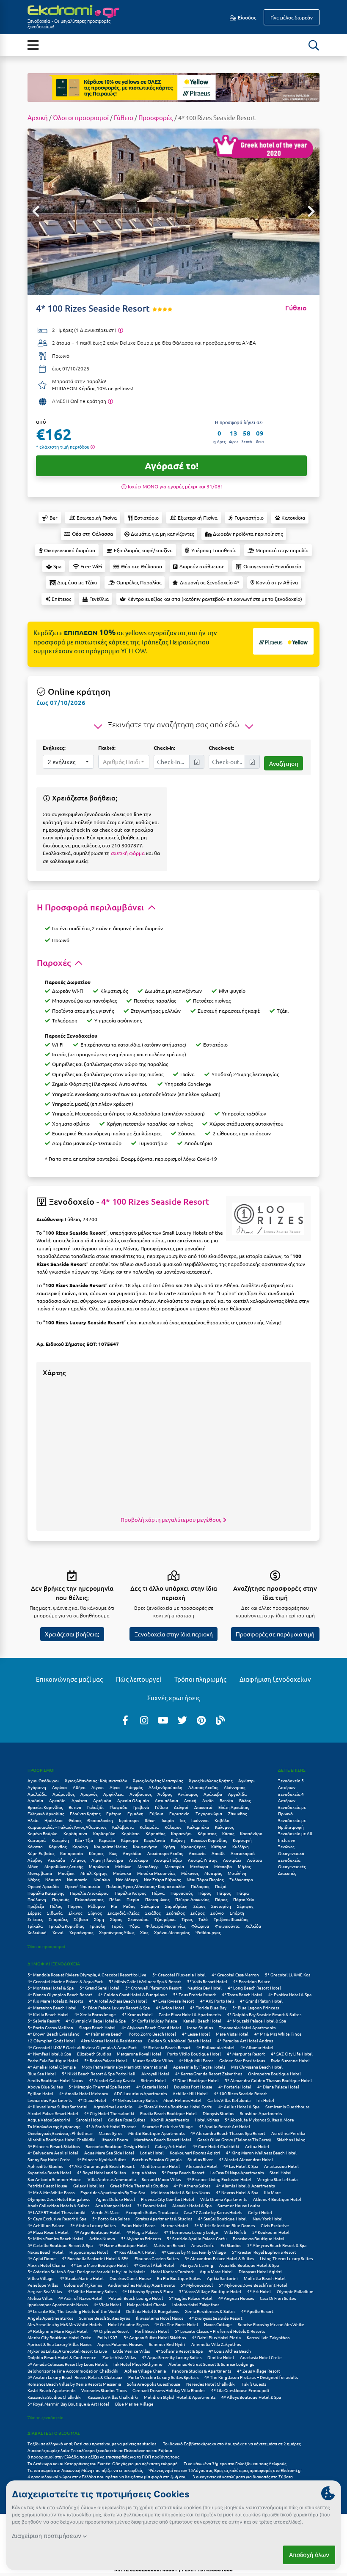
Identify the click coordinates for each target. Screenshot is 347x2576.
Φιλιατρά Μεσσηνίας (165, 1926)
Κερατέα (107, 1840)
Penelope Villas (43, 2285)
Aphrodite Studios (45, 2166)
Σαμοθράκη (176, 1906)
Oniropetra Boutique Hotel (274, 2073)
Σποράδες (58, 1919)
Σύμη (99, 1919)
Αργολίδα (237, 1794)
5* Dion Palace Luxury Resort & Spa (116, 2007)
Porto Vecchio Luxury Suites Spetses (163, 2377)
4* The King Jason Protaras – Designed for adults (251, 2377)
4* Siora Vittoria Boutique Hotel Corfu (175, 2106)
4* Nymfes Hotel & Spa (49, 2054)
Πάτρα (243, 1893)
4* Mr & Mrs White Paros (51, 2192)
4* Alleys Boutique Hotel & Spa (251, 2397)
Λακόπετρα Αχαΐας (165, 1853)
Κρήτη (169, 1846)
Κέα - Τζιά (84, 1840)
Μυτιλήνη (237, 1873)
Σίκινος (75, 1913)
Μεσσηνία (174, 1866)
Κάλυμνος (224, 1827)
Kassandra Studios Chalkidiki (55, 2397)
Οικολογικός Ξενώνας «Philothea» (60, 2133)
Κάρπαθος (155, 1833)
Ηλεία (33, 1820)
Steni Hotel (281, 2172)
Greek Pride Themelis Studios (139, 2185)
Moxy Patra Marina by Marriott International (124, 2067)
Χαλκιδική (37, 1932)
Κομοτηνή (242, 1840)
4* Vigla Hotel (107, 2304)
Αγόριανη (37, 1787)
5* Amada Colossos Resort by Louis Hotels (67, 2364)
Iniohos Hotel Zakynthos (196, 2304)
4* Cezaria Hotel (152, 2087)
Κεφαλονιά (154, 1840)
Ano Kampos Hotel (113, 2205)
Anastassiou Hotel (281, 2166)
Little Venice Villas (131, 2351)
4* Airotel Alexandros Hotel (246, 2159)
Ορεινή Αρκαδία (43, 1886)
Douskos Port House (193, 2087)
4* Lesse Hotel (196, 2034)
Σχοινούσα (138, 1919)
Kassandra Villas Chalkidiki (113, 2397)
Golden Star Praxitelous (242, 2060)
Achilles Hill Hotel (190, 2093)
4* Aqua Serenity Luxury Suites (172, 2357)
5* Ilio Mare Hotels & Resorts (55, 2001)
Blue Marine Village (134, 2404)
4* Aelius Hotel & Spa (239, 2106)
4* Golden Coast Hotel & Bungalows (133, 1994)
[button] (68, 762)
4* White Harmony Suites (92, 2291)
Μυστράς (213, 1873)
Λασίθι (218, 1853)
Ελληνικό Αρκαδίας (46, 1813)
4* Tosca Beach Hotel (242, 1994)
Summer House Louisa (239, 2205)
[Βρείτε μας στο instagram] (144, 1720)
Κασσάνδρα (251, 1833)
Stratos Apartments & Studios (164, 2218)
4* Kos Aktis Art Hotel (135, 2252)
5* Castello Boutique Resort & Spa (60, 2245)
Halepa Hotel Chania (147, 2304)
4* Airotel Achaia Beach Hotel (118, 2001)
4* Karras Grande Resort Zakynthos (209, 2073)
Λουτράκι (232, 1860)
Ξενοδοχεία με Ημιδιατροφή (292, 1824)
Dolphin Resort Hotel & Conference (62, 2357)
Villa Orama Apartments (224, 2199)
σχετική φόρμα (128, 853)
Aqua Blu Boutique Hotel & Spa (249, 2265)
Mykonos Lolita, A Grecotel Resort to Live (67, 2351)
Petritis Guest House (47, 2185)
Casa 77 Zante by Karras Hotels (213, 2212)
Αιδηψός (134, 1787)
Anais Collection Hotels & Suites (58, 2205)
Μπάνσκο (122, 1873)
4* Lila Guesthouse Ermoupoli (240, 2390)
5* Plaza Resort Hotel (48, 2232)
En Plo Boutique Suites (179, 2278)
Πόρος (221, 1899)
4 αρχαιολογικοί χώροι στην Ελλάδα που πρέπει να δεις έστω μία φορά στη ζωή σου (107, 2476)
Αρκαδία (57, 1800)
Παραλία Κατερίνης (46, 1893)
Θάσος (75, 1820)
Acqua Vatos (144, 2172)
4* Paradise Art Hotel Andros (245, 2040)
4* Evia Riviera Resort (173, 2001)
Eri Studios (231, 2245)
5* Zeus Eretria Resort (194, 1994)
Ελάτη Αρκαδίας (234, 1807)
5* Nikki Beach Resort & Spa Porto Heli (99, 2073)
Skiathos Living (291, 2139)
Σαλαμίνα (150, 1906)
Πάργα (158, 1893)
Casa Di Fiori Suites (278, 2298)
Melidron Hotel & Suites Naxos (180, 2192)
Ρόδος (129, 1906)
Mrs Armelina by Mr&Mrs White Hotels (65, 2324)
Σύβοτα (81, 1919)
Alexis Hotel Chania (46, 2265)
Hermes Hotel (175, 2225)
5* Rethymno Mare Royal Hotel (58, 2331)
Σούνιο (217, 1913)
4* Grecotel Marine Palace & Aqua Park (65, 1981)
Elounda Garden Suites (157, 2258)
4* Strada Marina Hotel (82, 2278)
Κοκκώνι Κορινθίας (209, 1840)
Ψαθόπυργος (208, 1932)
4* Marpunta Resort (246, 2054)
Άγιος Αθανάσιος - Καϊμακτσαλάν (96, 1780)
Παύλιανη (37, 1899)
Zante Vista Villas (119, 2357)
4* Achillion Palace (46, 2225)
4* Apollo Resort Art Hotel (224, 2126)
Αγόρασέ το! (172, 466)
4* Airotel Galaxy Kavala (112, 2080)
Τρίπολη (98, 1926)
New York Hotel (268, 2218)
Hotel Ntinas (207, 2120)
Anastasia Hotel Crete (261, 2357)
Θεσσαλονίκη (100, 1820)
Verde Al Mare (106, 2212)
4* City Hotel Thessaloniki (109, 2113)
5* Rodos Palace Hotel (106, 2060)
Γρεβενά (141, 1807)
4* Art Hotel (259, 2291)
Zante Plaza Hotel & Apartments (190, 2014)
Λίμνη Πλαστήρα (107, 1860)
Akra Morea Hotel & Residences (111, 2040)
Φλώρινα (200, 1926)
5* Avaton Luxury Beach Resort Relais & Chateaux (75, 2377)
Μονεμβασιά (40, 1873)
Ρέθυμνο (96, 1906)
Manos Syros (110, 2133)
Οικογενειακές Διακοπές (292, 1870)
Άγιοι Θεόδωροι (43, 1780)
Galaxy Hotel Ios (89, 2185)
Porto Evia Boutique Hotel (53, 2060)
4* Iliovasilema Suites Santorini (58, 2106)
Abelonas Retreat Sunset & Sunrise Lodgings (211, 2364)
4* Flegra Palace (142, 2232)
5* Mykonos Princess (141, 2238)
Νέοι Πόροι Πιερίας (205, 1879)
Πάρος (205, 1893)
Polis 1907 (107, 2337)
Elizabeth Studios (94, 2054)
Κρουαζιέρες (193, 1846)
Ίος (183, 1820)
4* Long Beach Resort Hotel (254, 1988)
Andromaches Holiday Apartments (141, 2285)
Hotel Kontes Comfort (172, 2271)
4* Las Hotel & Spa (241, 2166)
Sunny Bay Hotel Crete (49, 2159)
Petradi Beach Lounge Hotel (136, 2298)
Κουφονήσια (145, 1846)
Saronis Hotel (89, 2120)
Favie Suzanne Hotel (290, 2060)
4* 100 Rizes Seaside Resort (155, 1201)
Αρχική (38, 117)
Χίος (144, 1932)
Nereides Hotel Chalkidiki (211, 2384)
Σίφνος (95, 1913)
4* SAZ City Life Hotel (292, 2054)
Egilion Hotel (40, 2093)
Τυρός (117, 1926)
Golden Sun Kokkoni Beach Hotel (179, 2040)
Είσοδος (246, 17)
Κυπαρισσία (72, 1853)
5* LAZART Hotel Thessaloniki (56, 2212)
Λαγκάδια (132, 1853)
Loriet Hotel (152, 2153)
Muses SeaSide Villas (153, 2060)
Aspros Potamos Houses (120, 2344)
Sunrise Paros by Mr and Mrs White (271, 2324)
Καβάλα (222, 1820)
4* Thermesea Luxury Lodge (191, 2232)
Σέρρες (34, 1913)
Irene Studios (200, 2027)
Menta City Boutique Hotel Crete (59, 2337)
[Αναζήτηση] (314, 45)
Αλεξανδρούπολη (165, 1787)
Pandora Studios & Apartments (201, 2371)
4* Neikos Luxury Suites (135, 2100)
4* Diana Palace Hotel (278, 2087)
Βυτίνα (75, 1807)
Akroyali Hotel (155, 2073)
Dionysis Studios (218, 2113)
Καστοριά (37, 1840)
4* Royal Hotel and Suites (101, 2172)
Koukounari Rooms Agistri (195, 2153)
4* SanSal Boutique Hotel (222, 2218)
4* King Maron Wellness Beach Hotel (261, 2153)
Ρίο (114, 1906)
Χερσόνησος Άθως (117, 1932)
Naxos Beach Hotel (45, 2252)
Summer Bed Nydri (167, 2344)
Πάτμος (224, 1893)
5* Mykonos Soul (197, 2285)
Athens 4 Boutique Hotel (277, 2199)
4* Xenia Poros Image (95, 2014)
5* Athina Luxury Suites (93, 2225)
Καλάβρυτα (123, 1827)
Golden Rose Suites (127, 2120)
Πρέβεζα (36, 1906)
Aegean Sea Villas (45, 2291)
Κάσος (228, 1833)
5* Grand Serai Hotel (99, 1988)
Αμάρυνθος (63, 1794)
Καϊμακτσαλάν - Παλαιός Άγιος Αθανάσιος (67, 1827)
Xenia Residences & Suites (210, 2311)
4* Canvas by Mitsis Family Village (194, 2252)
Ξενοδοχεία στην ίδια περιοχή (174, 1634)
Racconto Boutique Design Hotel (117, 2146)
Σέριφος (245, 1906)
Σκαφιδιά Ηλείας (123, 1913)
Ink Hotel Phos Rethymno (138, 2364)
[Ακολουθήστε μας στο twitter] (182, 1720)
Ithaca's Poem (115, 2139)
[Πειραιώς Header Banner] (173, 87)
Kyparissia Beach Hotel (49, 2172)
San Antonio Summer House (55, 2179)
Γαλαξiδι (95, 1807)
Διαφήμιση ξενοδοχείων (275, 1679)
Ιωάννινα (200, 1820)
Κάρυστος (207, 1833)
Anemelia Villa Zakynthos (216, 2344)
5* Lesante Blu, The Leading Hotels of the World (74, 2311)
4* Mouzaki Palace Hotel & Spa (257, 2021)
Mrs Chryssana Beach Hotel (257, 2067)
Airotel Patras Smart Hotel (53, 2113)
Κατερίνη (60, 1840)
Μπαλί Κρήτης (94, 1873)
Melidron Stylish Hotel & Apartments (180, 2397)
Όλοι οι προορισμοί (81, 117)
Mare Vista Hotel (232, 2034)
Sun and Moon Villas (161, 2179)
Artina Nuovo (102, 2238)
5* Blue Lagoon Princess (256, 2007)
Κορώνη (80, 1846)
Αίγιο (115, 1787)
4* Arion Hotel (170, 2007)
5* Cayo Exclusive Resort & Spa (57, 2218)
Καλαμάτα (149, 1827)
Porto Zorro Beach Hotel (152, 2034)
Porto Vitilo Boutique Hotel (194, 2054)
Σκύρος (197, 1913)
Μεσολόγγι (148, 1866)
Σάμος (199, 1906)
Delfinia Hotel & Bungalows (153, 2311)
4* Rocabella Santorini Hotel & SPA (95, 2258)
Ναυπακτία (77, 1879)
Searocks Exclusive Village (168, 2126)
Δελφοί (181, 1807)
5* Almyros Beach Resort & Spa (277, 2245)
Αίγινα (98, 1787)
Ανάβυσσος (140, 1794)
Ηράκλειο (54, 1820)
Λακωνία (197, 1853)
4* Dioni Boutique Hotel (195, 2080)
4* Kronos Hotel (137, 2014)
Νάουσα (53, 1879)
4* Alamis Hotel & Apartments (245, 2185)
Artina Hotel (257, 2146)
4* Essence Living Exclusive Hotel (219, 2179)
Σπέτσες (35, 1919)
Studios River (200, 2159)
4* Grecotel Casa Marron (235, 1974)
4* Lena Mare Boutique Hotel (99, 2265)
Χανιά (58, 1932)
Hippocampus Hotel (89, 2252)
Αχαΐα (208, 1800)
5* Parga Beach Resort (183, 2172)
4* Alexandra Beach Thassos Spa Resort (228, 2133)
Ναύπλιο (102, 1879)
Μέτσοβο (223, 1866)
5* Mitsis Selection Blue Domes (224, 2225)
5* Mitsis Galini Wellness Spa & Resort (145, 1981)
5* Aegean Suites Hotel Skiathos (155, 2337)
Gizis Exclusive (275, 2225)
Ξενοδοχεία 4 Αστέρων (291, 1797)
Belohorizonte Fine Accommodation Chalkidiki (73, 2371)
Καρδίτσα (131, 1833)
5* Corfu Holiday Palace (154, 2021)
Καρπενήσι (181, 1833)
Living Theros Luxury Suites (286, 2258)
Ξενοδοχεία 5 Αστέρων (291, 1784)
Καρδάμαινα (75, 1833)
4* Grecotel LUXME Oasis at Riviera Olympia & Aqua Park (82, 2047)
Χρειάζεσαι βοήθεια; (72, 1634)
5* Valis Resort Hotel (207, 1981)
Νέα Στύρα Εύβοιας (162, 1879)
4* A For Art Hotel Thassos (111, 2126)
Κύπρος (96, 1853)
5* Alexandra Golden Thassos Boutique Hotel (268, 2080)
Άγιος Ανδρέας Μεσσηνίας (158, 1780)
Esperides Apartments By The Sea (113, 2192)
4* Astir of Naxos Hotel (80, 2298)
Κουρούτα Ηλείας (110, 1846)
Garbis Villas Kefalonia (229, 2100)
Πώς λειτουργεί (139, 1679)
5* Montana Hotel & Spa (51, 1988)
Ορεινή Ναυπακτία (83, 1886)
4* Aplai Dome (42, 2258)
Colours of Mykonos (83, 2285)
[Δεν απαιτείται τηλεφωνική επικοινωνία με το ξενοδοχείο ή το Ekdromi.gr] (110, 401)
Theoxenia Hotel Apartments (247, 2027)
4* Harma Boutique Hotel (123, 2245)
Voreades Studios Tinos (104, 2390)
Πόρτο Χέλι (244, 1899)
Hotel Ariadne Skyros (128, 2324)
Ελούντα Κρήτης (85, 1813)
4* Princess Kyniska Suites (101, 2159)
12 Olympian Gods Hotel (51, 2040)
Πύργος (75, 1906)
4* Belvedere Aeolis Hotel (53, 2153)
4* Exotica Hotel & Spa (290, 1994)
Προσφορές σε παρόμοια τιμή (275, 1634)
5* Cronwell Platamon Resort (153, 1988)
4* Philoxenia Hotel (215, 2047)
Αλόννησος (234, 1787)
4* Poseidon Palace (252, 1981)
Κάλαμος (173, 1827)
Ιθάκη (150, 1820)
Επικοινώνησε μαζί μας (69, 1679)
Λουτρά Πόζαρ (168, 1860)
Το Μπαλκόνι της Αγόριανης (54, 2126)
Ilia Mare (273, 2192)
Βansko (226, 1800)
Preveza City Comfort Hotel (168, 2199)
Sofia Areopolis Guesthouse (154, 2384)
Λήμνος (78, 1860)
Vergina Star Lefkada (277, 2179)
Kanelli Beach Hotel (202, 2021)
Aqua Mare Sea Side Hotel (109, 2153)
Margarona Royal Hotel (139, 2054)
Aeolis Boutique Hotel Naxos (55, 2080)
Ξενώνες (286, 1846)
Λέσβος (35, 1860)
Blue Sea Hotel (42, 2073)
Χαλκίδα (253, 1926)
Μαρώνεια (99, 1866)
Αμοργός (89, 1794)
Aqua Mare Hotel (216, 2271)
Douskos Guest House (130, 2278)
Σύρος (116, 1919)
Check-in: (164, 748)
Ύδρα (134, 1926)
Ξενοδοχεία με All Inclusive (295, 1837)
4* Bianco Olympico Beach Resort (60, 1994)
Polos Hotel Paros (138, 2225)
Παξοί (221, 1886)
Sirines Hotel (153, 2080)
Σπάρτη (237, 1913)
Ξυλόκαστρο (241, 1879)
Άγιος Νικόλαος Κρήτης (211, 1780)
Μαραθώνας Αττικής (64, 1866)
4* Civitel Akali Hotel (154, 2265)
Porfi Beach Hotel (152, 2331)
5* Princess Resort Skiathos (54, 2146)
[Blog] (220, 1720)
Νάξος (33, 1879)
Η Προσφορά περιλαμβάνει (91, 907)
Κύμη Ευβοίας (41, 1853)
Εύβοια (156, 1813)
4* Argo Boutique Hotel (98, 2232)
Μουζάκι (66, 1873)
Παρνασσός (182, 1893)
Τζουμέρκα (165, 1919)
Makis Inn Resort (169, 2245)
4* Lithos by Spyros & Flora (148, 2291)
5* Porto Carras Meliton (50, 2027)
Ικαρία (168, 1820)
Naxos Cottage (218, 2324)
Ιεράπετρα (129, 1820)
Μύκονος (190, 1873)
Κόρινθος (58, 1846)
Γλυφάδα (118, 1807)
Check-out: (221, 748)
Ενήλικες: (54, 748)
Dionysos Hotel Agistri (260, 2271)
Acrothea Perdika (288, 2133)
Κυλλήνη (241, 1846)
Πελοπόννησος (89, 1899)
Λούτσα (255, 1860)
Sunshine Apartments (261, 2113)
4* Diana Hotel (92, 2100)
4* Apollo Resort (257, 2311)
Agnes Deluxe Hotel (116, 2199)
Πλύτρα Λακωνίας (192, 1899)
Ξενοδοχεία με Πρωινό (292, 1810)
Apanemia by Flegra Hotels (199, 2067)
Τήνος (187, 1919)
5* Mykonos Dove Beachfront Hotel (253, 2285)
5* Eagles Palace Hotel (191, 2298)
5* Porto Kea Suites (111, 2218)
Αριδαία (35, 1800)
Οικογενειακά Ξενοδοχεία (291, 1857)
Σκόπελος (175, 1913)
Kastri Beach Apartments (51, 2390)
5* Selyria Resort (44, 2021)
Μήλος (244, 1866)
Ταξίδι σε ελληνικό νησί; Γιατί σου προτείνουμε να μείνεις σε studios (92, 2443)
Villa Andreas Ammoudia (112, 2179)
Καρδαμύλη (104, 1833)
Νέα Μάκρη (127, 1879)
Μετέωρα (199, 1866)
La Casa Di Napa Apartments (237, 2172)
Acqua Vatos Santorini (49, 2120)
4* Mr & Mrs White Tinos (278, 2034)
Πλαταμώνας (157, 1899)
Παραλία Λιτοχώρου (89, 1893)
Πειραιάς (61, 1899)
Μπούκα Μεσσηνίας (156, 1873)
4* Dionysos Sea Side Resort (216, 2318)
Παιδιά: (107, 748)
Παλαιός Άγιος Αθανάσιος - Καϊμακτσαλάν (146, 1886)
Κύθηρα (219, 1846)
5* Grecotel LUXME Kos (288, 1974)
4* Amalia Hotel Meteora (84, 2093)
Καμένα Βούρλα (43, 1833)
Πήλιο (115, 1899)
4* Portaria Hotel (235, 2087)
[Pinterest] (201, 1720)
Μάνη (33, 1866)
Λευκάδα (56, 1860)
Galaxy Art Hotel (171, 2146)
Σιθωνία (55, 1913)
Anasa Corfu (203, 2245)
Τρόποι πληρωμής (200, 1679)
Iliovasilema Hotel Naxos (160, 2318)
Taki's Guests (254, 2384)
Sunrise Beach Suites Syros (105, 2318)
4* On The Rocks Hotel (176, 2324)
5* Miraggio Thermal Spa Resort (99, 2087)
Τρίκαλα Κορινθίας (66, 1926)
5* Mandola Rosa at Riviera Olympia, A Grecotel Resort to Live (87, 1974)
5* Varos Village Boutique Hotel (210, 2291)
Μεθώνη (123, 1866)
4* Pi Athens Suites (192, 2185)
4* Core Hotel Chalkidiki (216, 2146)
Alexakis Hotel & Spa (192, 2205)
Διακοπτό (203, 1807)
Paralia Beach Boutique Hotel (168, 2113)
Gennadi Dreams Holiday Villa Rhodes (169, 2390)
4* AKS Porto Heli (217, 2001)
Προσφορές (156, 117)
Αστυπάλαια (167, 1800)
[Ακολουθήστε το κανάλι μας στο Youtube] (163, 1720)
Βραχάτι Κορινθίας (45, 1807)
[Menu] (33, 45)
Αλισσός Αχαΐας (203, 1787)
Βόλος (245, 1800)
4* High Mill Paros (196, 2060)
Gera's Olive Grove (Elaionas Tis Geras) (234, 2139)
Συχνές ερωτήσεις (174, 1698)
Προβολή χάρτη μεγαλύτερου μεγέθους (172, 1520)
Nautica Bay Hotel (205, 1988)
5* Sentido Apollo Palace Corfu (197, 2238)
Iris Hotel (265, 2100)
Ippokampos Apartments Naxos (58, 2304)
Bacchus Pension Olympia (157, 2159)
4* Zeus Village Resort (259, 2371)
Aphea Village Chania (145, 2371)
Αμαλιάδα (37, 1794)
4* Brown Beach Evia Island (54, 2034)
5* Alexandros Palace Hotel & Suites (219, 2258)
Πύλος (56, 1906)
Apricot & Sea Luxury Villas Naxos (59, 2344)
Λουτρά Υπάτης (202, 1860)
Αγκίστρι (246, 1780)
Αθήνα (79, 1787)
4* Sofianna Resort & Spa (179, 2351)
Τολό (203, 1919)
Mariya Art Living (197, 2265)
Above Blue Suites (45, 2087)
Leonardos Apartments (50, 2100)
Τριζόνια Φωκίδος (231, 1919)
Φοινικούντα (227, 1926)
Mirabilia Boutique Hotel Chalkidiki (62, 2139)
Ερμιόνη (135, 1813)
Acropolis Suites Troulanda (152, 2212)
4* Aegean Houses (236, 2298)
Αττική (190, 1800)
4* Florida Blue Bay (208, 2007)
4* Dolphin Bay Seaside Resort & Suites (264, 2014)
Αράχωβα (213, 1794)
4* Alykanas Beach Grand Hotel (151, 2027)
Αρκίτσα (79, 1800)
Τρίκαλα (35, 1926)
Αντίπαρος (188, 1794)
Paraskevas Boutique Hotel (259, 2238)
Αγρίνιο (59, 1787)
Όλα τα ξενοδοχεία (45, 2417)
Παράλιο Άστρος (130, 1893)
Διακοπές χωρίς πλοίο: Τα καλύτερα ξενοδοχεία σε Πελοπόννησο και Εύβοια (100, 2450)
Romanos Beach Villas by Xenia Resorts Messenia (74, 2384)
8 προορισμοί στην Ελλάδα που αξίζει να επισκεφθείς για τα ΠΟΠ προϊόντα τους (103, 2457)
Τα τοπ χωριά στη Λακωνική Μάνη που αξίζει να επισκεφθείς (85, 2470)
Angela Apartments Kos (50, 2318)
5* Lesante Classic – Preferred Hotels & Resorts (220, 2331)
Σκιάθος (153, 1913)
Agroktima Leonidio (113, 2106)
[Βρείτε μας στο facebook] (125, 1720)
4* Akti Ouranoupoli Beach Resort (102, 2166)
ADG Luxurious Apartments (140, 2093)
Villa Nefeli (235, 2232)
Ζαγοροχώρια (209, 1813)
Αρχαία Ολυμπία (133, 1800)
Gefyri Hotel (260, 2212)
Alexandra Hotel (202, 2166)
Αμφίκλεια (113, 1794)
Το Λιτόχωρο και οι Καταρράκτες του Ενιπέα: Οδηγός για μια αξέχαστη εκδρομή (103, 2463)
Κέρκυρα (129, 1840)
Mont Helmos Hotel (182, 2100)
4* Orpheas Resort (111, 2331)
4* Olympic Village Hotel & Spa (96, 2021)
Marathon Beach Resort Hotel (163, 2139)
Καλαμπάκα (198, 1827)
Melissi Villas (40, 2298)
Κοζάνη (178, 1840)
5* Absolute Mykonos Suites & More (259, 2120)
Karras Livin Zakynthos (268, 2337)
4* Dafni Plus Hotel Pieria (216, 2337)
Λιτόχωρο (139, 1860)
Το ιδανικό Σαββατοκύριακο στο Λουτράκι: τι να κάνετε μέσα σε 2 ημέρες (232, 2443)
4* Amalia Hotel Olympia (52, 2067)
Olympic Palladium (295, 2291)
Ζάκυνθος (237, 1813)
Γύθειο (124, 117)
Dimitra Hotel (221, 2357)
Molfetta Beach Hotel (265, 2278)
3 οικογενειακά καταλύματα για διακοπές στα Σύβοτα (243, 2476)
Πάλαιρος (200, 1886)
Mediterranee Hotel (160, 2166)
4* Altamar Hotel (257, 2047)
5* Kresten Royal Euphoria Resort (264, 2252)
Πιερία (133, 1899)
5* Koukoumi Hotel (271, 2232)
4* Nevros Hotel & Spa (237, 2192)
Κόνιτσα (35, 1846)
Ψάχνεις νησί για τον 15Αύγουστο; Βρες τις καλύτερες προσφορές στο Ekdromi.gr (225, 2470)
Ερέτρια (114, 1813)
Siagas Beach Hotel (97, 2027)
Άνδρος (165, 1794)
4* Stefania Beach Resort (167, 2047)
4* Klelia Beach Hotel (48, 2014)
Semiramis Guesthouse (288, 2106)
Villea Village (41, 2278)
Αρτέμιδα (102, 1800)
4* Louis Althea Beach (230, 2351)
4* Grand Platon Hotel (261, 2001)
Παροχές (55, 962)
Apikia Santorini (222, 2278)
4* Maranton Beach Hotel (52, 2007)
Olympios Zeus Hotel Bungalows (59, 2199)
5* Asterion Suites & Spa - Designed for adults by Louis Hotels (86, 2271)
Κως (113, 1853)
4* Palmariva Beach (104, 2034)
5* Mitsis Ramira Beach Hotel (55, 2238)
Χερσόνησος (81, 1932)
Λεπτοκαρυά (243, 1853)
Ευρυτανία (179, 1813)
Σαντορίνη (221, 1906)
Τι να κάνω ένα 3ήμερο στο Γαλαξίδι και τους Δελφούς (235, 2463)
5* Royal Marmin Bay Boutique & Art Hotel (68, 2404)
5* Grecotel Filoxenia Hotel (179, 1974)
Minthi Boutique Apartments (156, 2133)
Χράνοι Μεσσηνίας (172, 1932)
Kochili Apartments (170, 2120)
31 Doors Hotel (152, 2205)
